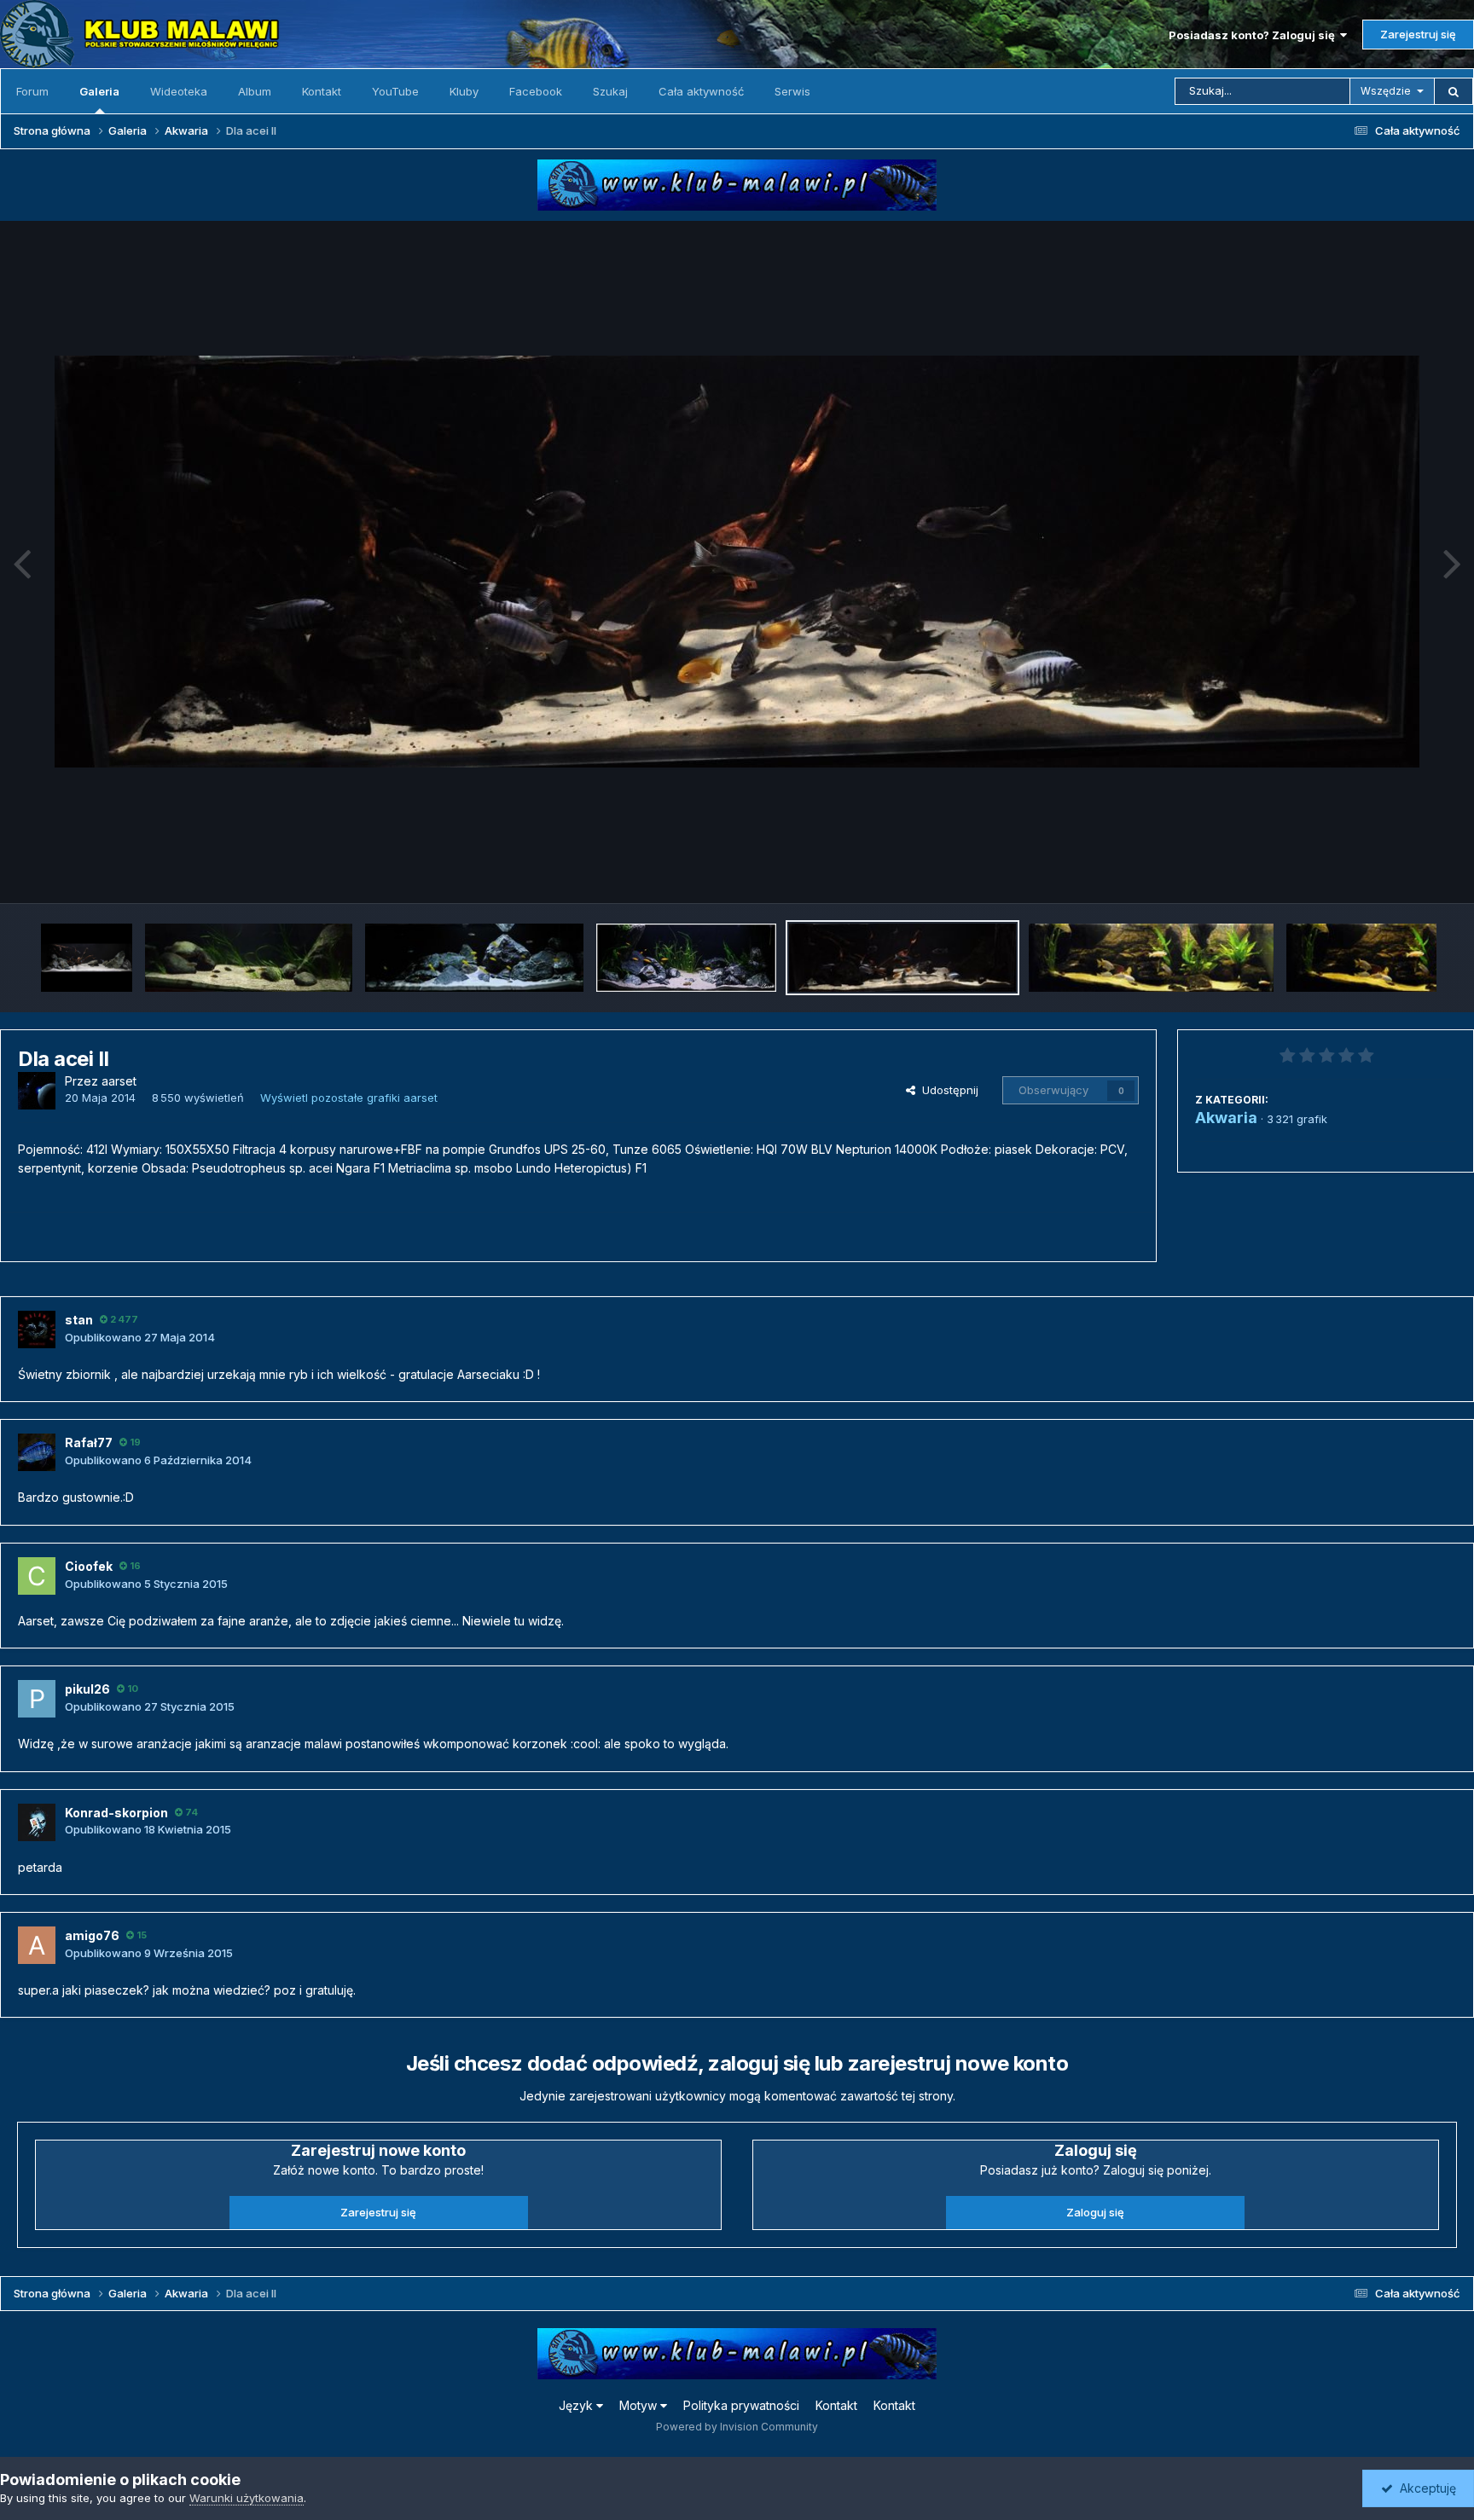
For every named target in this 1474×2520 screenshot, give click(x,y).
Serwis (792, 91)
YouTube (395, 91)
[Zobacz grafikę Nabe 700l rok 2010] (249, 958)
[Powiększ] (737, 562)
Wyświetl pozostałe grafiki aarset (349, 1098)
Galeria (99, 91)
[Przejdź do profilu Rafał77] (37, 1452)
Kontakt (322, 91)
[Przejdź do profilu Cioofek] (37, 1576)
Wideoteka (179, 91)
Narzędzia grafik (1392, 872)
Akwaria (1226, 1118)
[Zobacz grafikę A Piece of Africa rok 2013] (686, 958)
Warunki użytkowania (247, 2498)
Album (255, 91)
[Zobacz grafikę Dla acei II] (903, 958)
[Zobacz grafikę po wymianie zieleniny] (1151, 958)
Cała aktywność (701, 91)
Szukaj (610, 91)
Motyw (640, 2405)
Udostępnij (947, 1090)
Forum (32, 91)
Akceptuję (1425, 2488)
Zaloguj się (1095, 2212)
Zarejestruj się (1418, 34)
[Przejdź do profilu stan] (37, 1330)
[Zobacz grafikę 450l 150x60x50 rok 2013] (474, 958)
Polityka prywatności (741, 2405)
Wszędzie (1386, 91)
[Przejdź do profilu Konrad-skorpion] (37, 1822)
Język (577, 2405)
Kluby (464, 91)
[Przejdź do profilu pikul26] (37, 1699)
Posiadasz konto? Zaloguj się (1254, 35)
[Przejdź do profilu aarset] (37, 1091)
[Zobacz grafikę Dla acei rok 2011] (87, 958)
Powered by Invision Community (737, 2427)
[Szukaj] (1454, 91)
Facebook (536, 91)
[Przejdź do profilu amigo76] (37, 1945)
